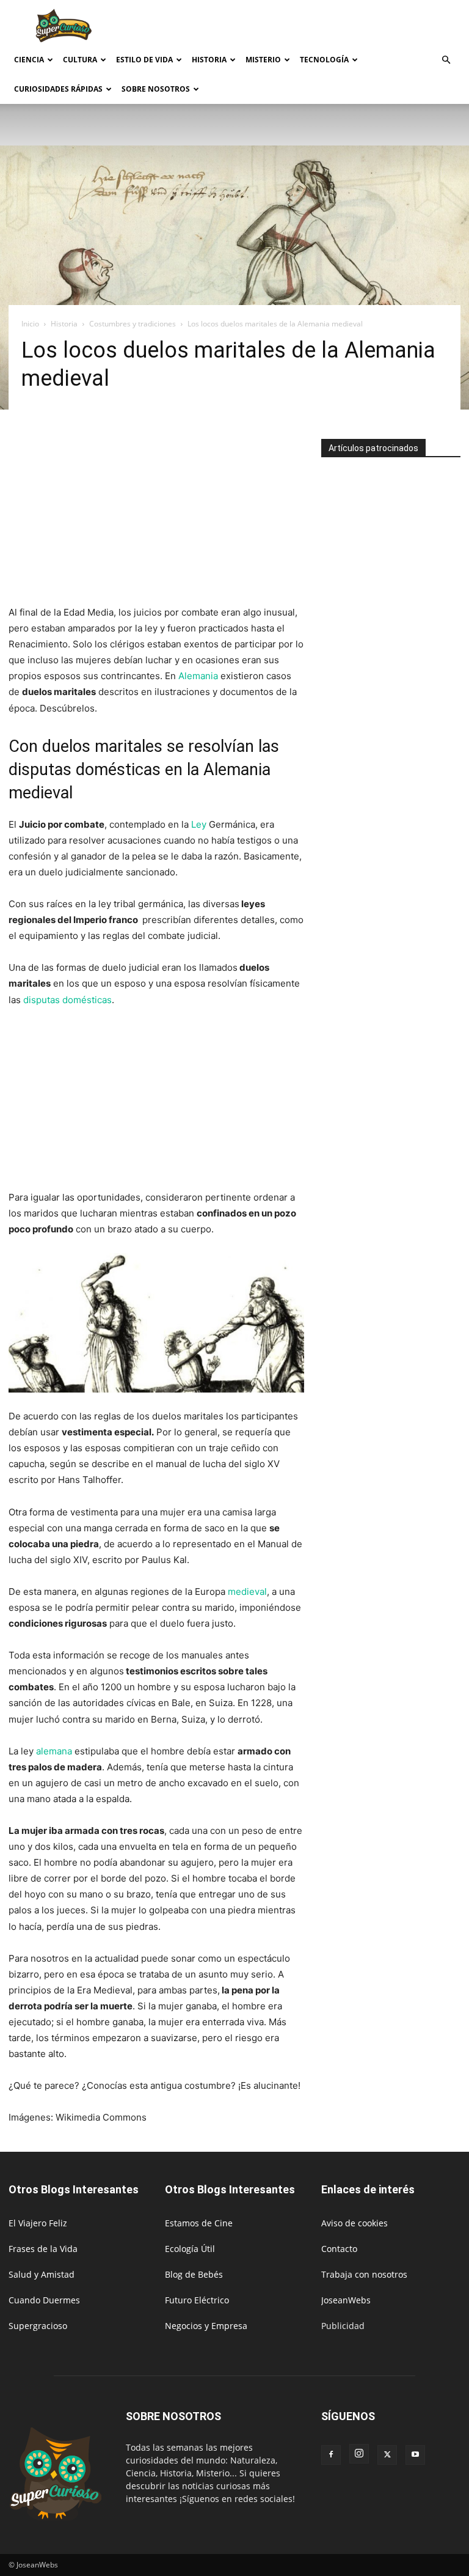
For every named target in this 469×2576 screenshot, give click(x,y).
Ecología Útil (190, 2249)
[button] (446, 60)
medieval (247, 1592)
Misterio (263, 60)
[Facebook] (331, 2455)
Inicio (30, 324)
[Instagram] (359, 2454)
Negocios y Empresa (206, 2326)
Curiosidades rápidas (58, 89)
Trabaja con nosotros (364, 2274)
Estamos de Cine (199, 2223)
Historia (209, 60)
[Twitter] (387, 2455)
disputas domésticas (67, 1000)
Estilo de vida (144, 60)
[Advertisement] (317, 27)
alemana (54, 1751)
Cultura (80, 60)
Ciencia (29, 60)
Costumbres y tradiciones (133, 324)
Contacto (339, 2249)
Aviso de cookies (354, 2223)
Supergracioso (38, 2326)
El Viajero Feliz (38, 2223)
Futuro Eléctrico (197, 2300)
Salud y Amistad (42, 2274)
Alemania (198, 676)
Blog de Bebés (194, 2274)
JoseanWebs (346, 2300)
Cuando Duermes (44, 2300)
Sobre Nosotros (156, 89)
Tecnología (324, 60)
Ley (199, 824)
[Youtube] (415, 2455)
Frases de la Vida (43, 2249)
